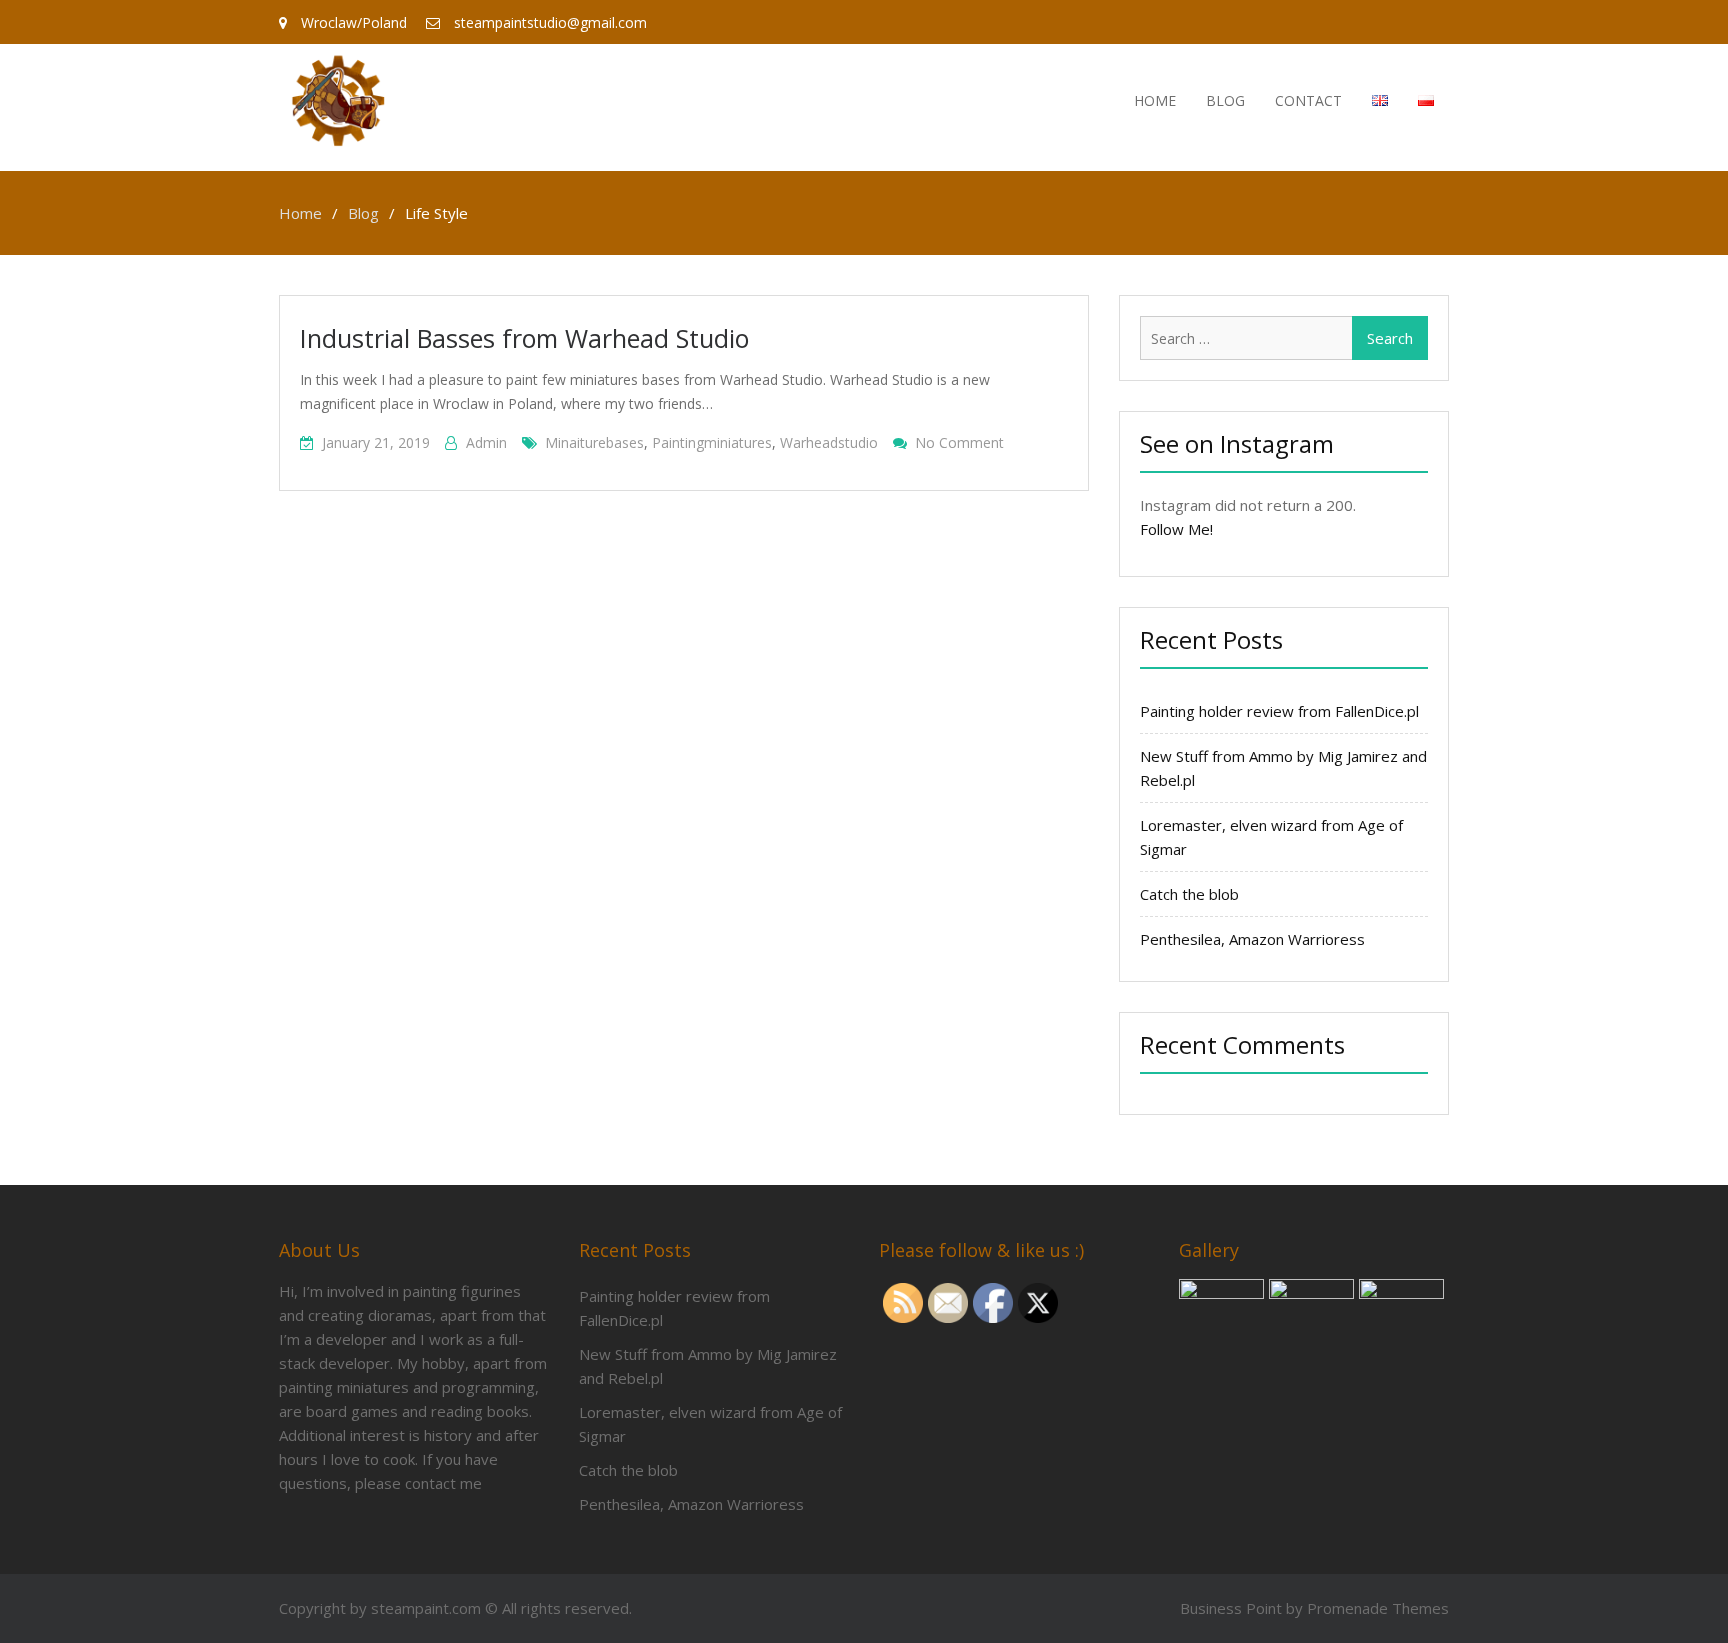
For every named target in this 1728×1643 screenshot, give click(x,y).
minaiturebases (594, 442)
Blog (1225, 100)
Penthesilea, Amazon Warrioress (1252, 939)
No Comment (959, 442)
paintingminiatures (712, 442)
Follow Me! (1176, 529)
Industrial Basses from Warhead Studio (524, 338)
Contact (1308, 100)
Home (1155, 100)
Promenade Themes (1378, 1608)
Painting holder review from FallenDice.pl (1279, 711)
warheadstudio (829, 442)
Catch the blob (1189, 894)
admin (486, 442)
